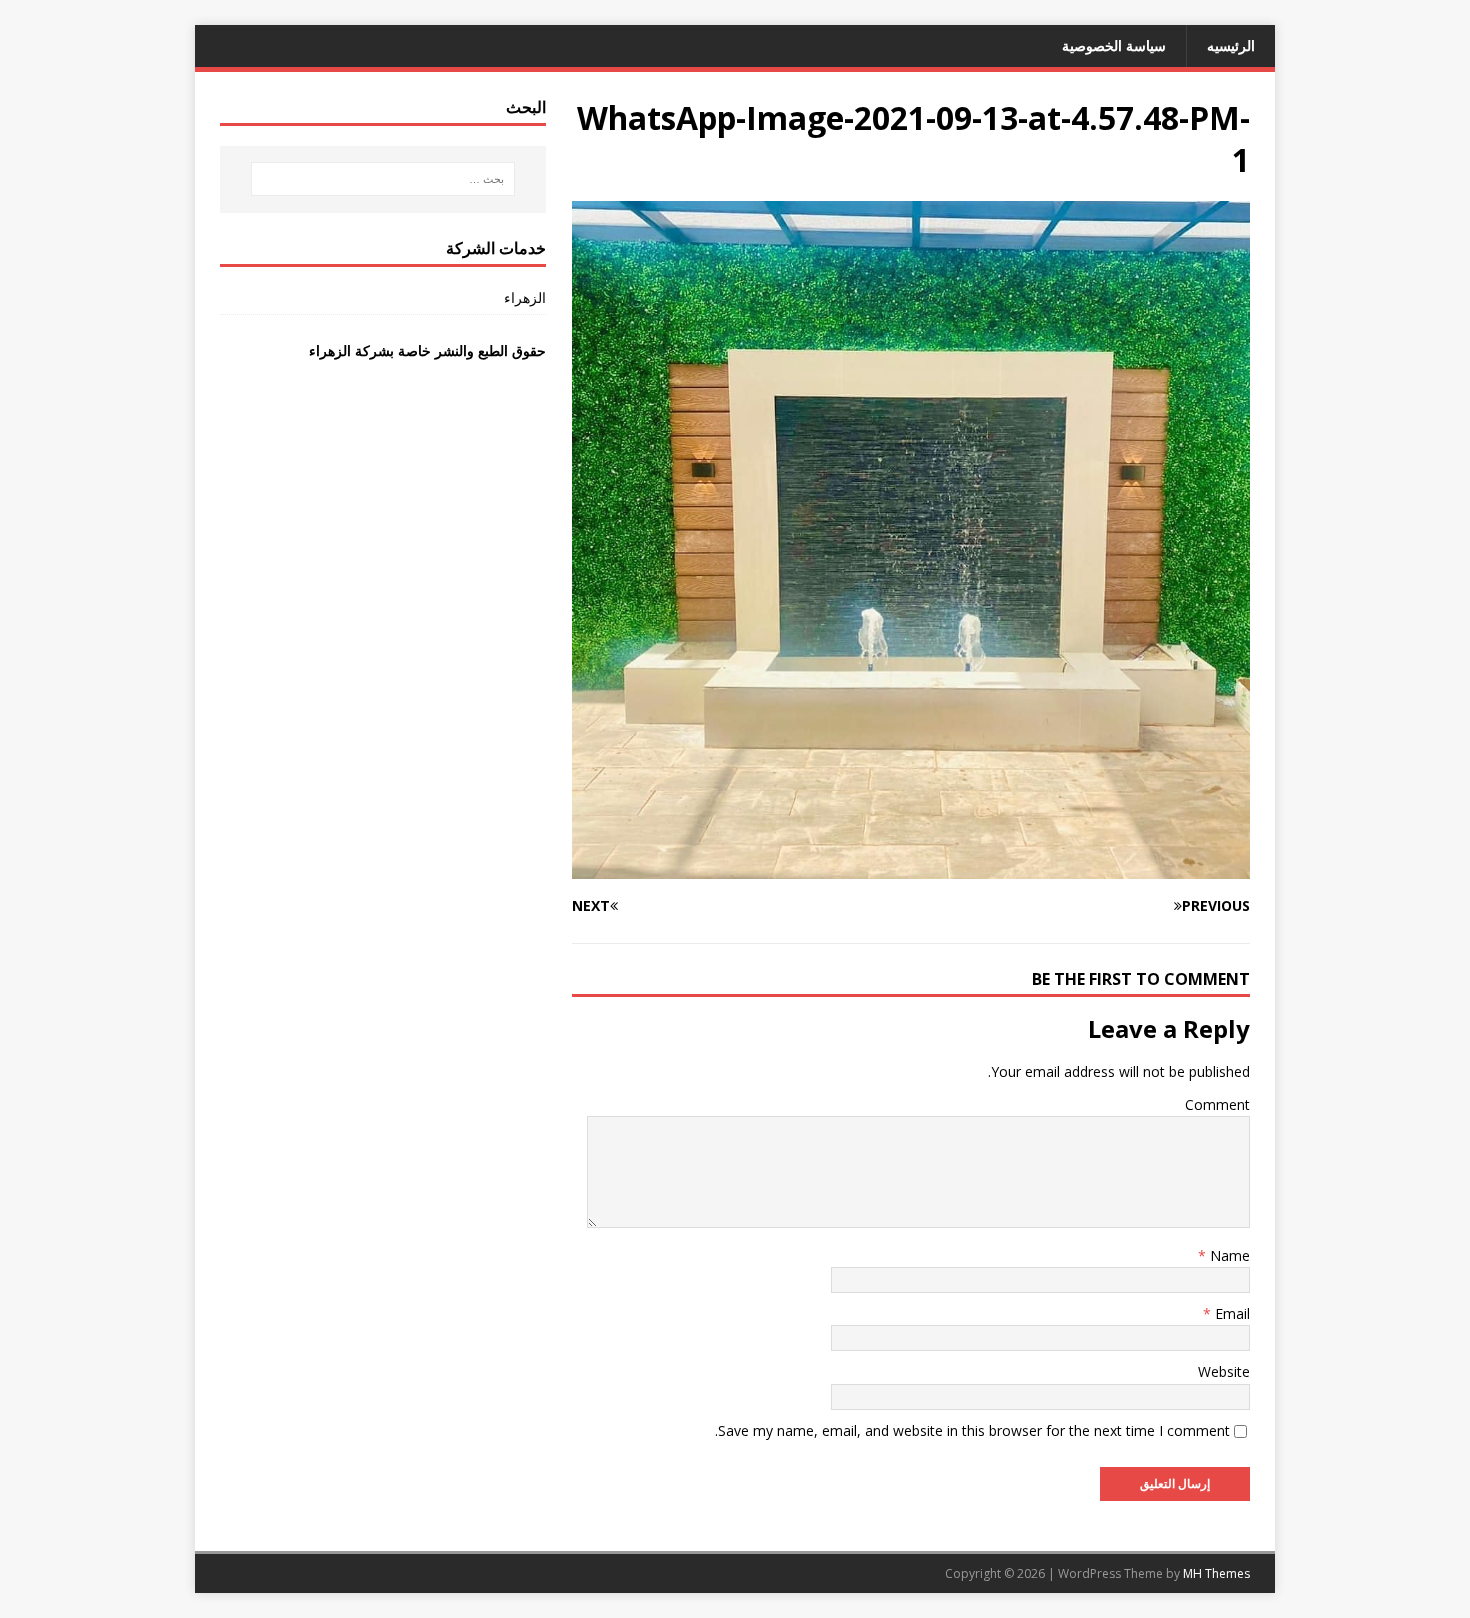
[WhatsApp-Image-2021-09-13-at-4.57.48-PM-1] (911, 866)
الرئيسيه (1231, 45)
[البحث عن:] (383, 179)
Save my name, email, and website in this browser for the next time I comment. (972, 1430)
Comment (1217, 1104)
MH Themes (1216, 1573)
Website (1224, 1371)
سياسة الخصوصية (1114, 45)
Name (1228, 1255)
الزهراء (525, 297)
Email (1230, 1313)
